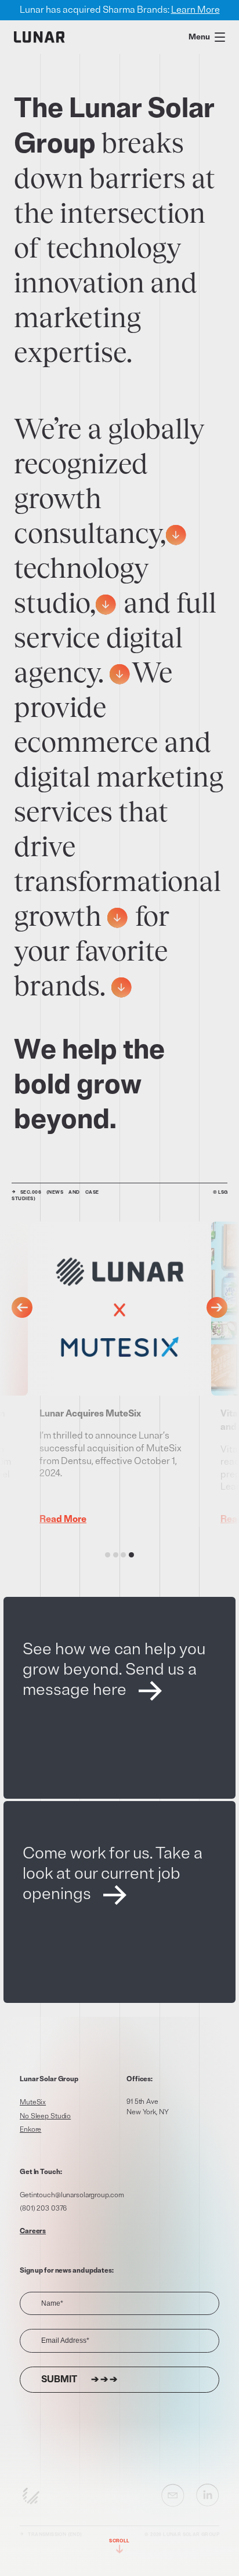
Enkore (30, 2130)
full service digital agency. (115, 637)
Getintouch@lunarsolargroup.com (72, 2195)
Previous (22, 1307)
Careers (33, 2231)
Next (217, 1307)
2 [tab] (116, 1555)
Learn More (195, 10)
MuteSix (33, 2102)
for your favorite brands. (92, 951)
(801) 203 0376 (43, 2209)
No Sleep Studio (45, 2116)
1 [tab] (108, 1555)
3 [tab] (123, 1555)
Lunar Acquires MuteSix (87, 1414)
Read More (59, 1519)
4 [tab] (131, 1555)
